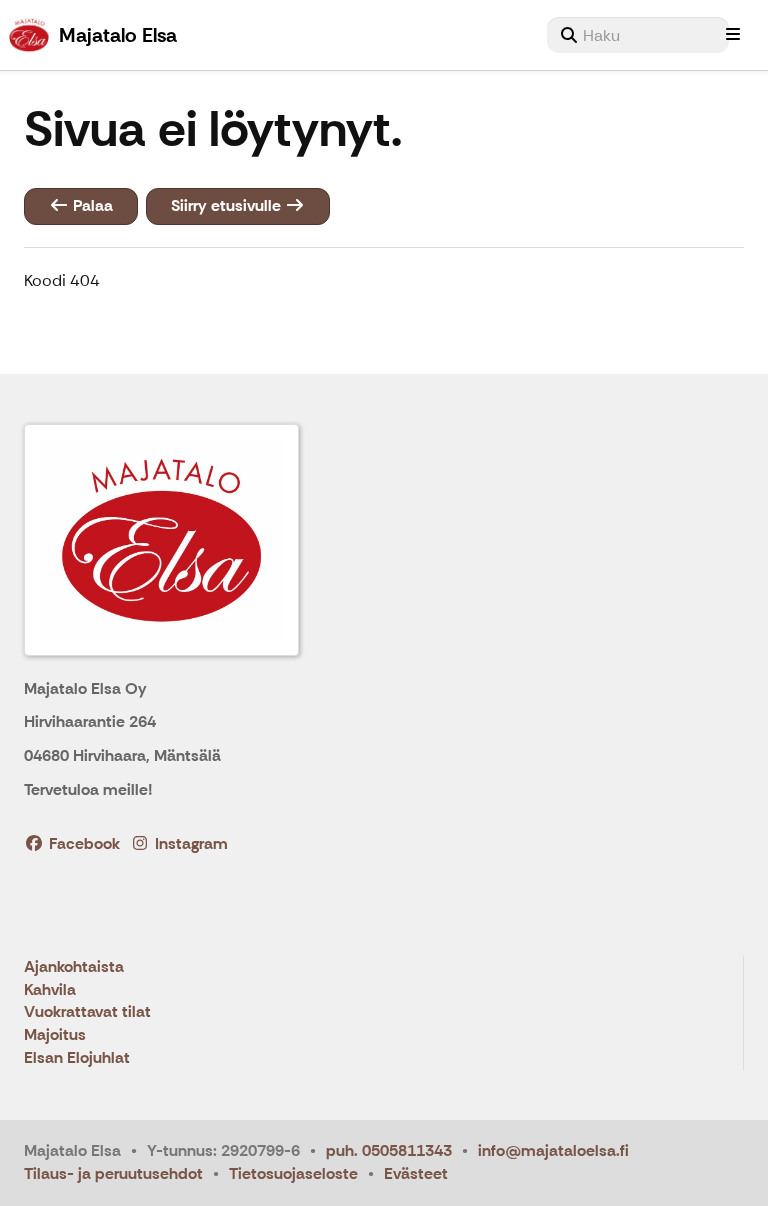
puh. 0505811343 (389, 1150)
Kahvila (50, 990)
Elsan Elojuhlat (77, 1058)
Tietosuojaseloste (293, 1173)
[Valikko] (733, 35)
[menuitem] (638, 35)
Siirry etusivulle (228, 205)
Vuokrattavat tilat (87, 1012)
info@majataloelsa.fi (553, 1150)
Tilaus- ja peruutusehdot (113, 1173)
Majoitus (55, 1035)
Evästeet (416, 1173)
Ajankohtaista (74, 967)
